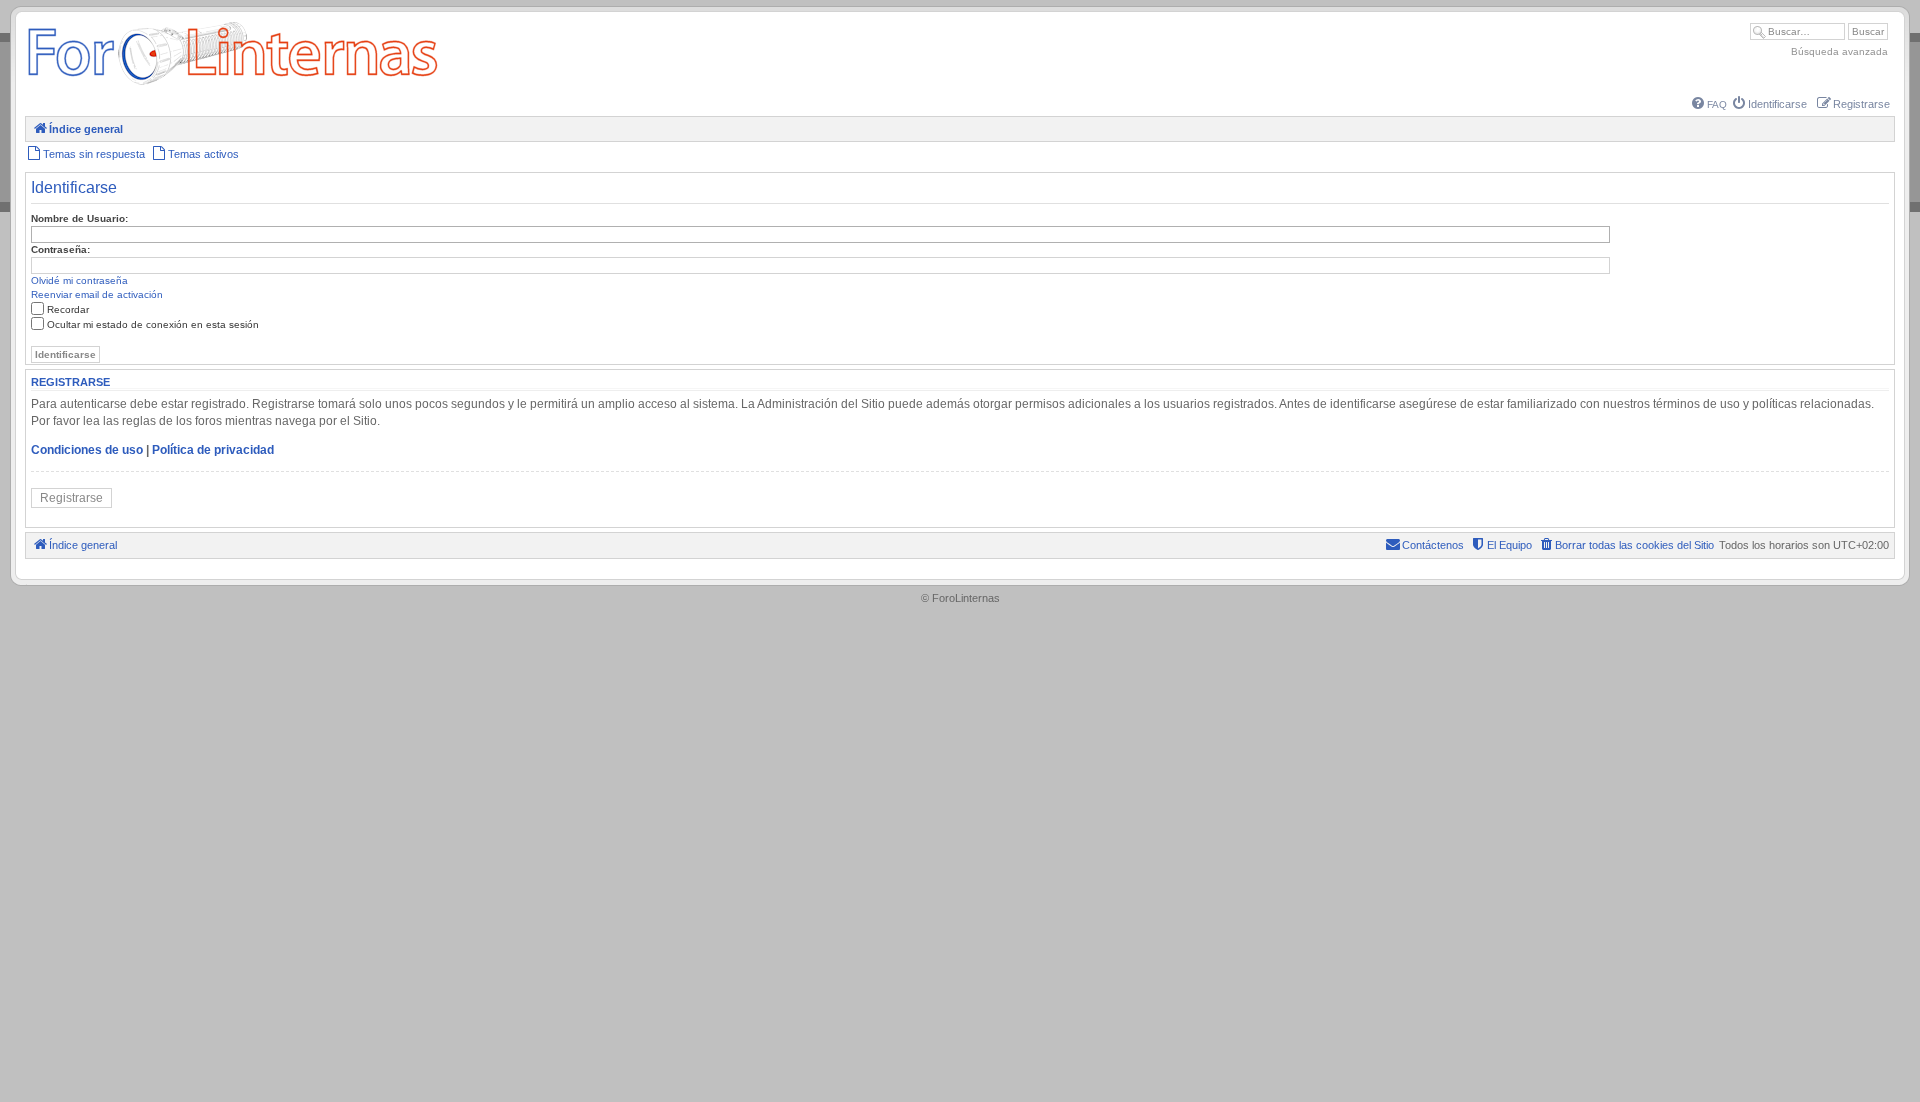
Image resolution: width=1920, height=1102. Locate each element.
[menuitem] (1709, 104)
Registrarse (71, 498)
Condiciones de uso (87, 450)
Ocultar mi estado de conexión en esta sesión (153, 324)
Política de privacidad (213, 450)
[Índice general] (232, 84)
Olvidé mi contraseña (79, 280)
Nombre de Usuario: (79, 218)
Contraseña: (60, 249)
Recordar (68, 309)
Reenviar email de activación (97, 294)
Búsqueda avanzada (1839, 51)
